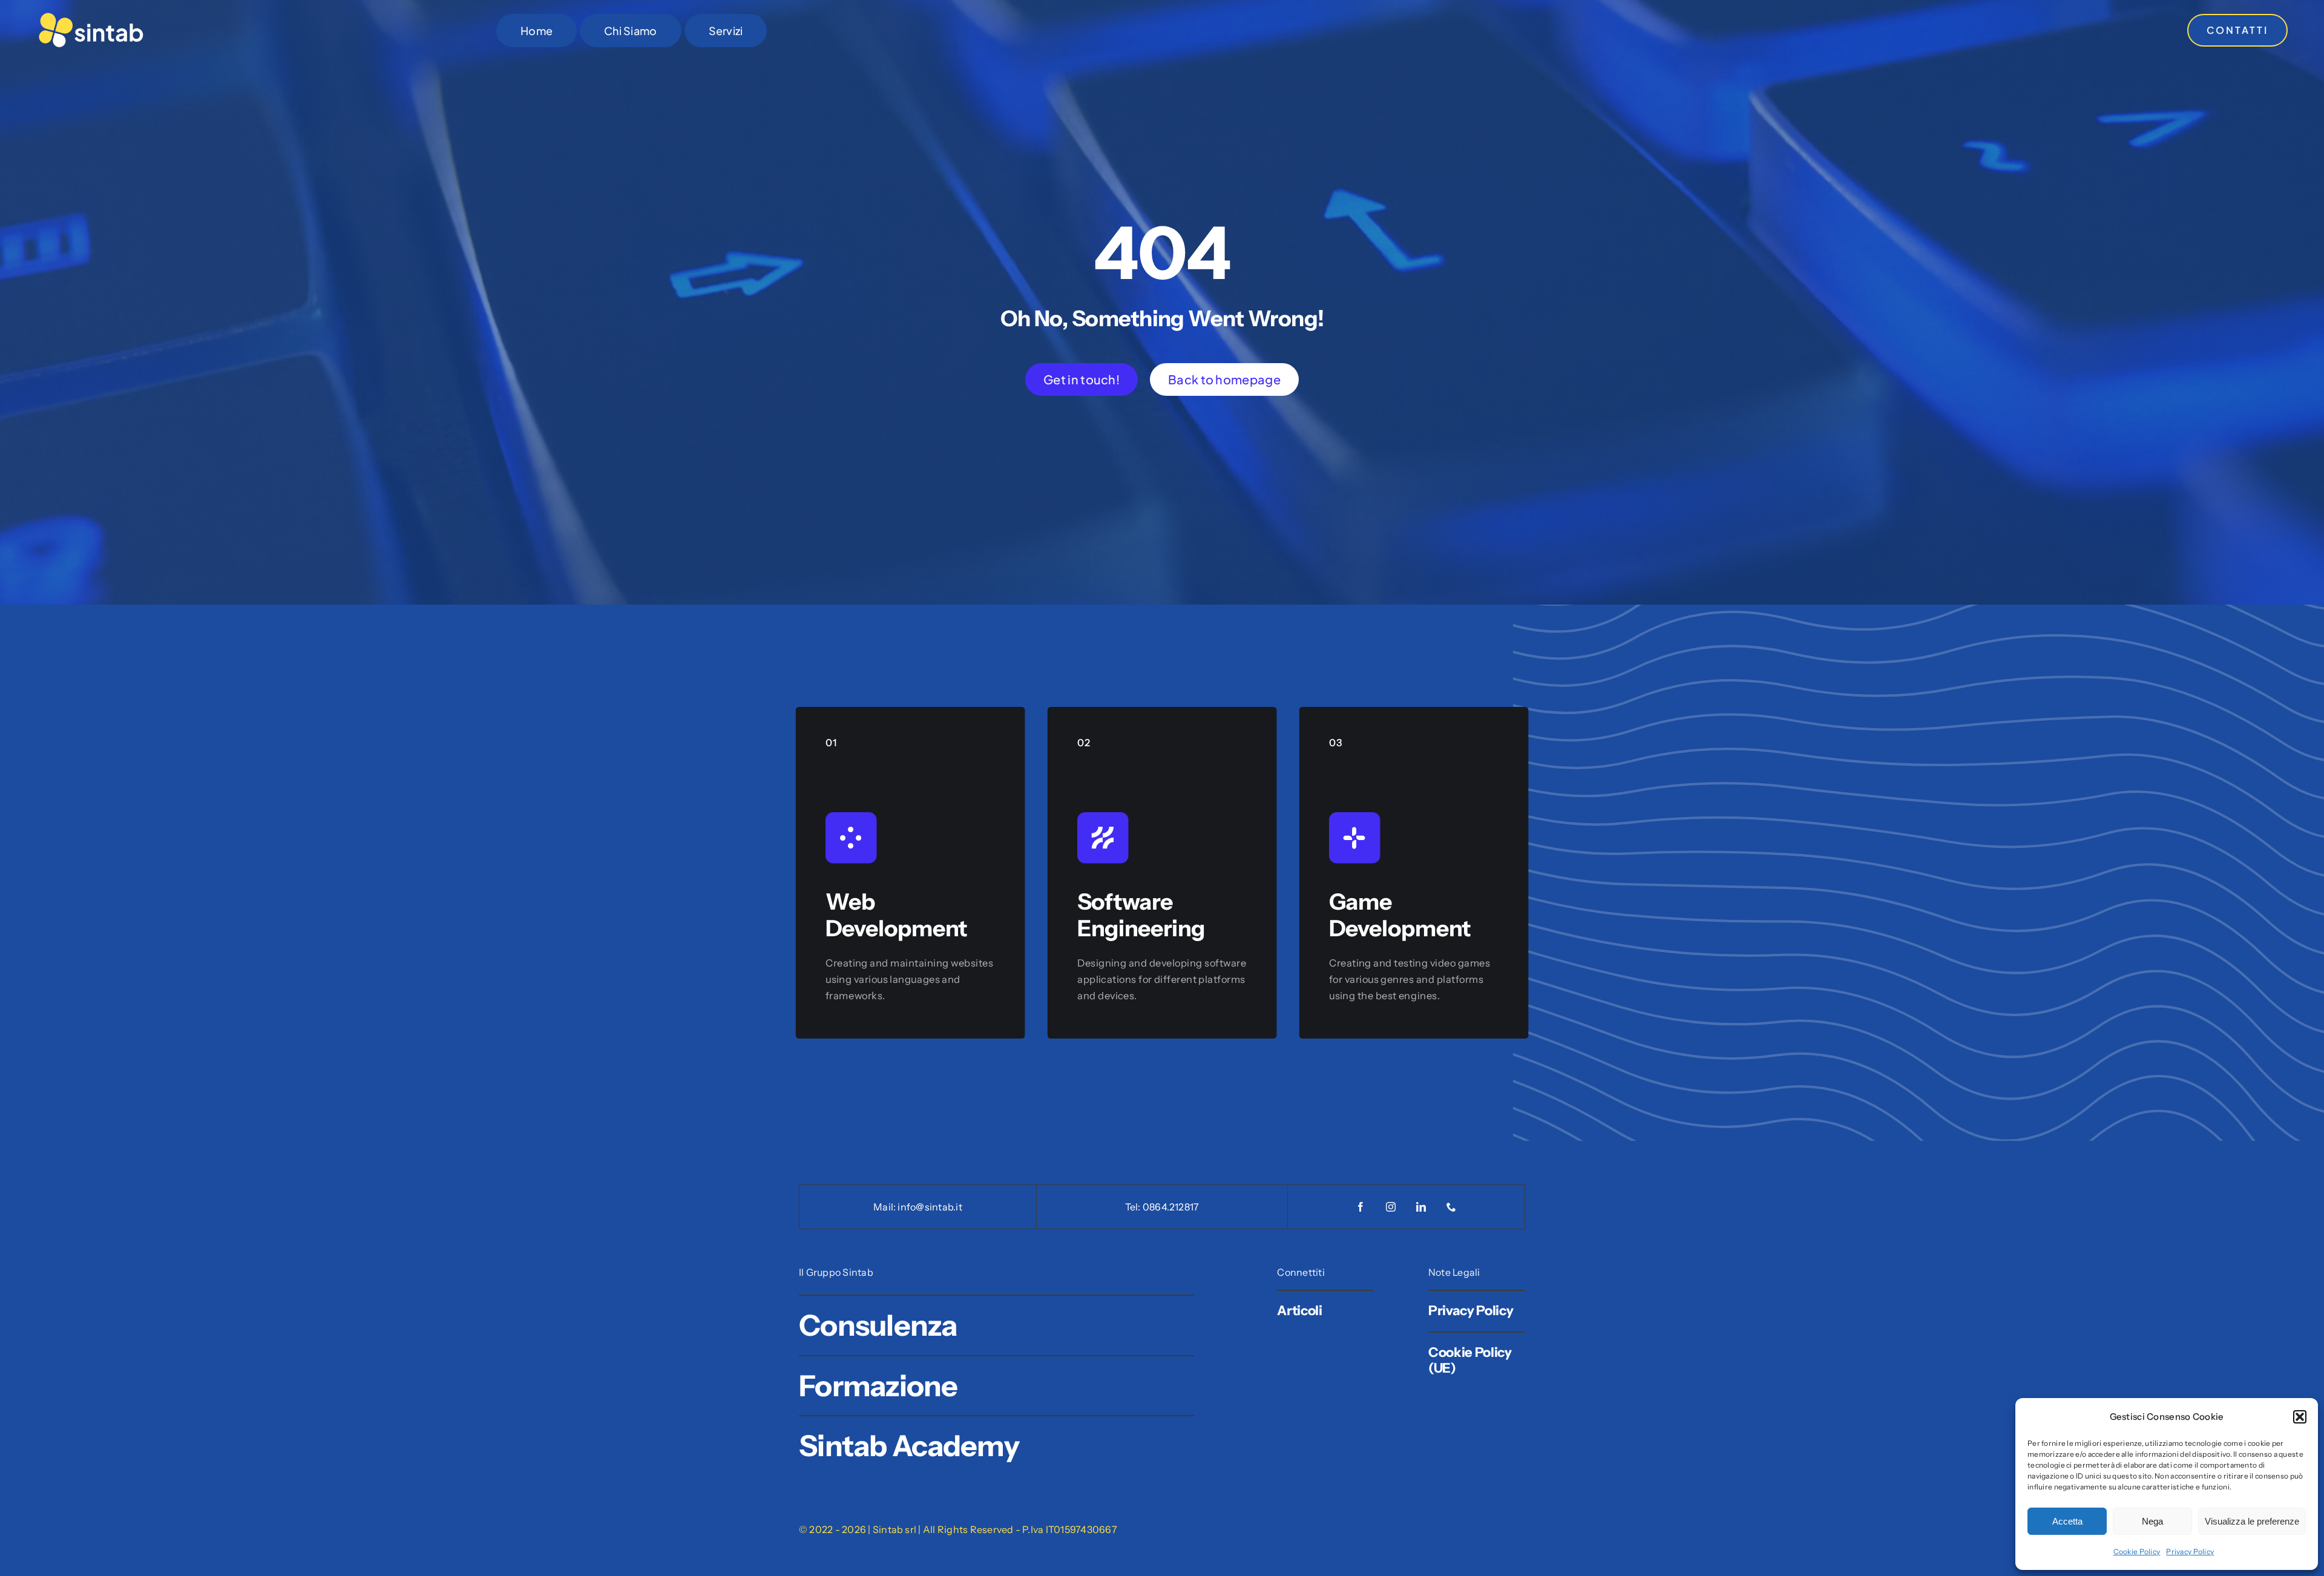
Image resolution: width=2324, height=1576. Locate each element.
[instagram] (1391, 1207)
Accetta (2067, 1521)
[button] (2300, 1417)
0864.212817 (1171, 1207)
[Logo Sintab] (91, 16)
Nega (2152, 1521)
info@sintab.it (930, 1207)
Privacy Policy (2190, 1551)
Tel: (1134, 1207)
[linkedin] (1422, 1207)
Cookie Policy (2137, 1551)
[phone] (1452, 1207)
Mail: (885, 1207)
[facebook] (1361, 1207)
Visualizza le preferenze (2252, 1521)
